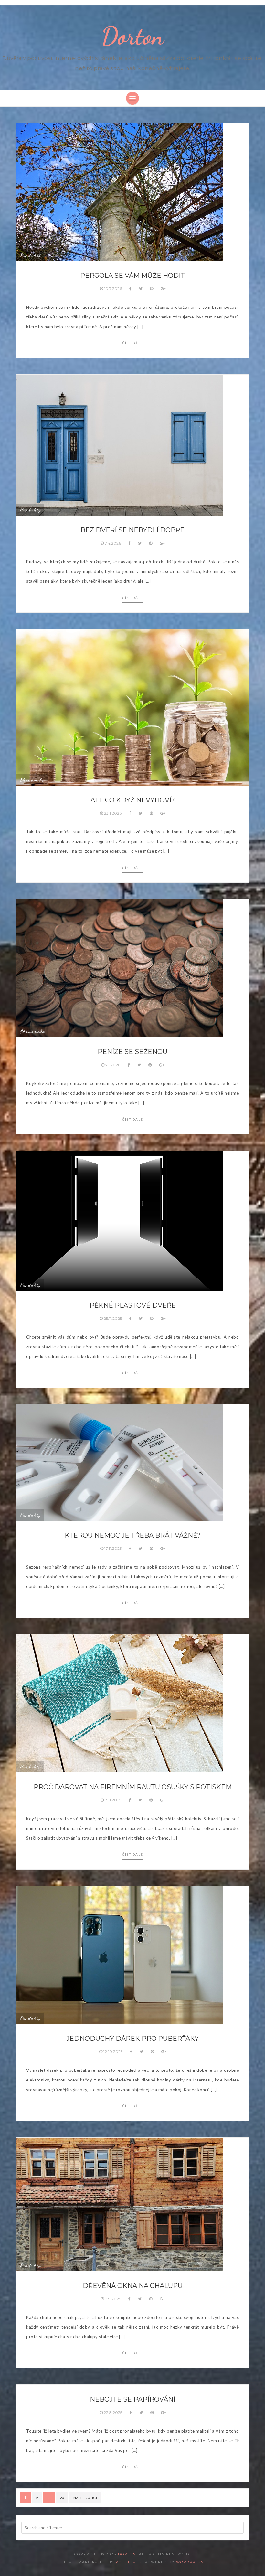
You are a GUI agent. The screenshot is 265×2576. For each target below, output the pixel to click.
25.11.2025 (113, 1318)
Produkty (30, 255)
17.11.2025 (113, 1548)
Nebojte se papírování (132, 2399)
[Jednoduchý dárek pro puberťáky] (120, 1955)
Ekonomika (32, 780)
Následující (85, 2498)
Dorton (133, 36)
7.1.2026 (113, 1065)
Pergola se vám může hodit (132, 276)
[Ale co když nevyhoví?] (132, 707)
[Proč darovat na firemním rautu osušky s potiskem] (120, 1703)
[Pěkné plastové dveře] (120, 1220)
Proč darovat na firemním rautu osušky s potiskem (133, 1787)
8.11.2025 (113, 1800)
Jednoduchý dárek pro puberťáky (132, 2039)
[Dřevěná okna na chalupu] (120, 2204)
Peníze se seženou (132, 1052)
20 (62, 2498)
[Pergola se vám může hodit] (120, 192)
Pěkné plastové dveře (133, 1305)
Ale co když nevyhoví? (133, 800)
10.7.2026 (113, 289)
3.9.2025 (113, 2299)
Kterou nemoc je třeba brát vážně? (133, 1535)
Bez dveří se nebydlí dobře (132, 530)
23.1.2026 (113, 813)
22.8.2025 (113, 2412)
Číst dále (133, 343)
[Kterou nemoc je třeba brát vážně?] (120, 1462)
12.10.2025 (113, 2052)
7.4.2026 (113, 543)
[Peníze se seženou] (120, 968)
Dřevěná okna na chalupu (133, 2286)
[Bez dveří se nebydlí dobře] (120, 444)
